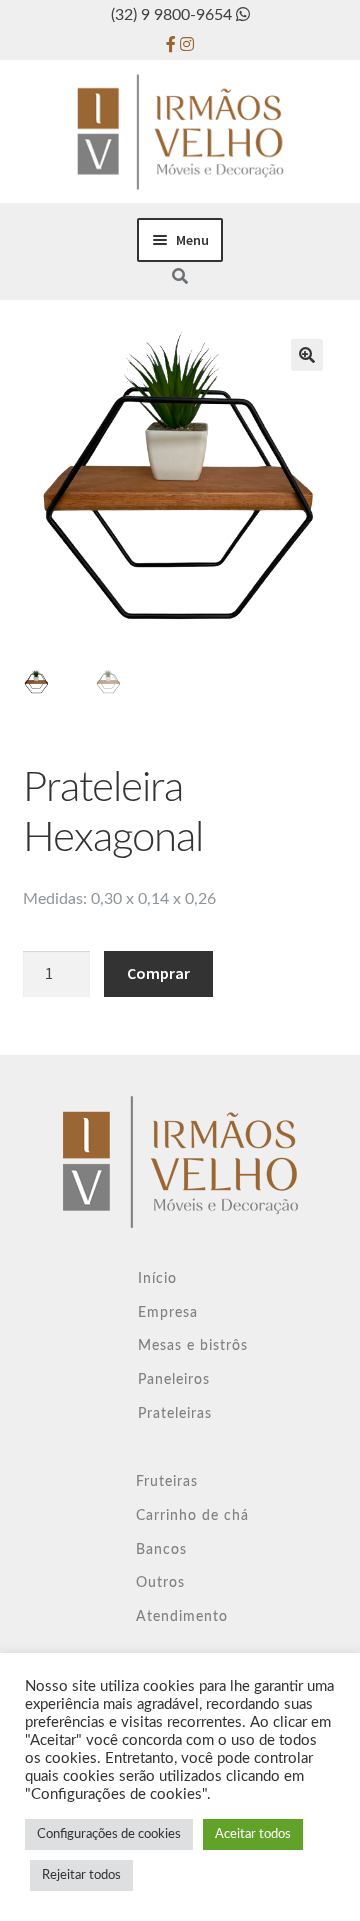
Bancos (161, 1550)
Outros (160, 1583)
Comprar (158, 973)
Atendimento (182, 1617)
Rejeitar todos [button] (81, 1875)
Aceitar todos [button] (253, 1834)
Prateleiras (175, 1414)
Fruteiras (167, 1482)
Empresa (168, 1313)
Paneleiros (174, 1380)
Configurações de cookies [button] (109, 1834)
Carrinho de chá (192, 1516)
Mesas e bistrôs (193, 1346)
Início (157, 1279)
